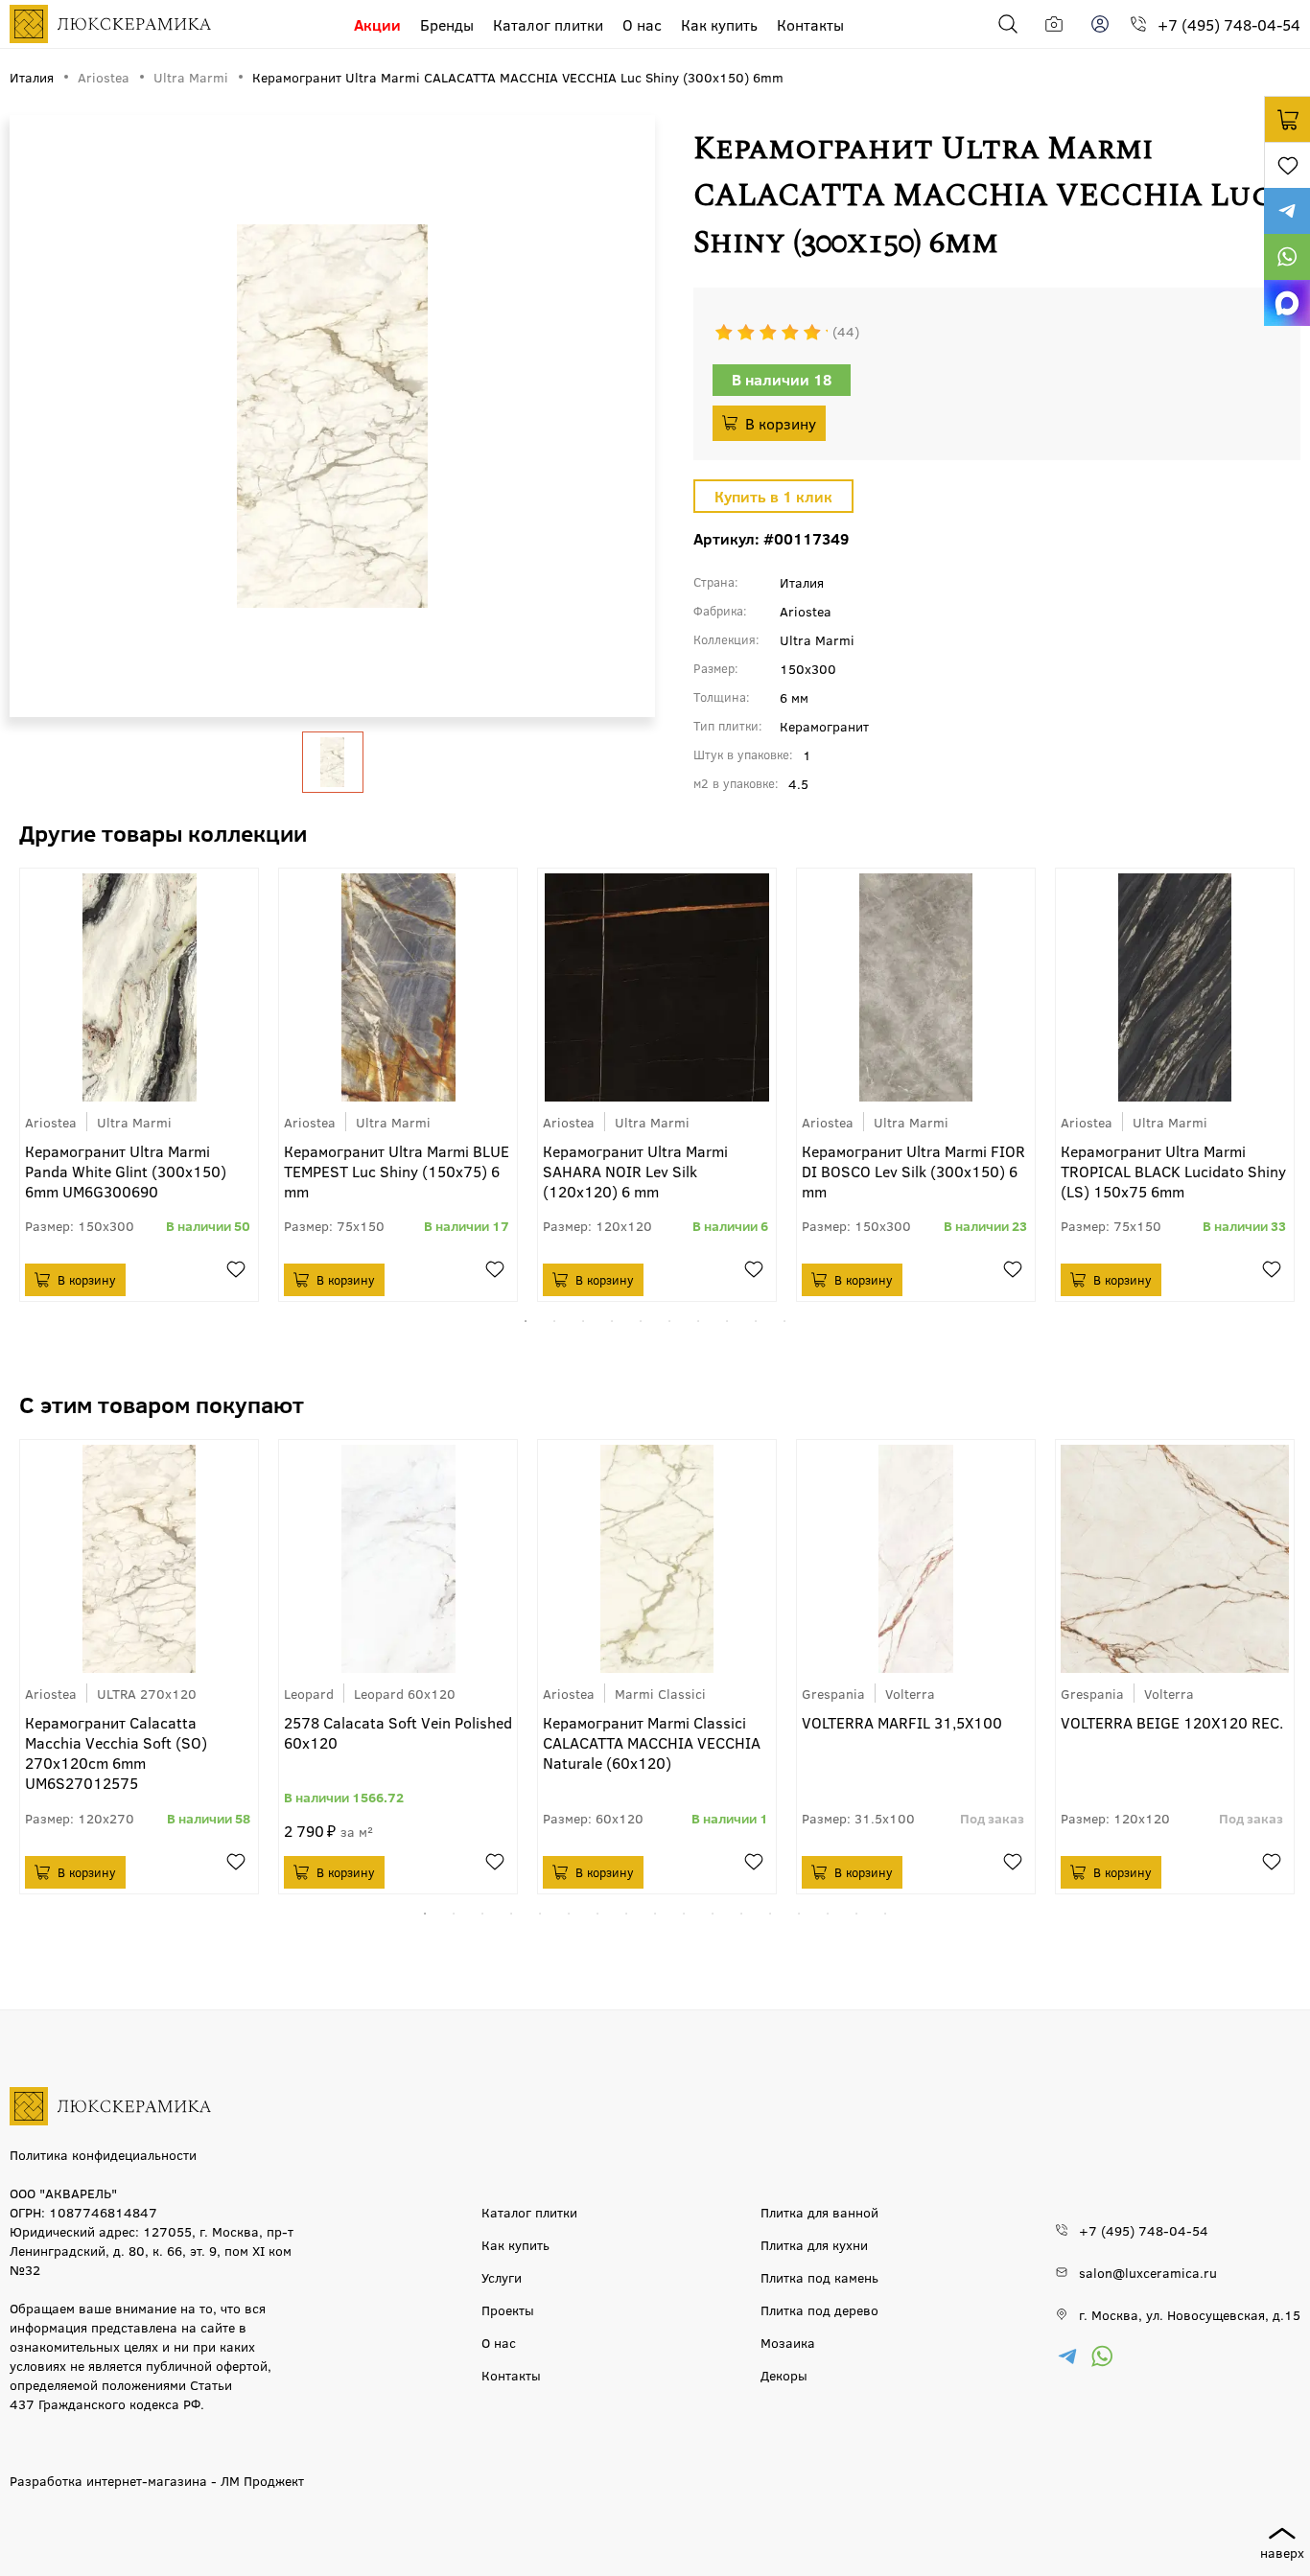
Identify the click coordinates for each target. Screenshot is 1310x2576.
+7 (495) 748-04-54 (1229, 24)
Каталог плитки (548, 24)
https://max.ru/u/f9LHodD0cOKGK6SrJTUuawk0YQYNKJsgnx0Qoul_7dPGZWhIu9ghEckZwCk (1287, 303)
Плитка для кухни (814, 2244)
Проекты (508, 2309)
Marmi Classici (660, 1693)
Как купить (719, 24)
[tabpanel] (139, 1085)
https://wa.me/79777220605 (1287, 257)
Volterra (910, 1693)
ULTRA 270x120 (147, 1693)
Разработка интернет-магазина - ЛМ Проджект (157, 2480)
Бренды (447, 24)
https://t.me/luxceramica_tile (1287, 211)
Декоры (784, 2375)
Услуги (502, 2277)
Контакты (810, 24)
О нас (642, 24)
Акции (377, 24)
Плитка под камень (819, 2277)
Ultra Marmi (134, 1122)
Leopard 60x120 (405, 1693)
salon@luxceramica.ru (1148, 2272)
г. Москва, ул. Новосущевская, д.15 (1190, 2314)
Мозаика (788, 2342)
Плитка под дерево (819, 2309)
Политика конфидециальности (103, 2154)
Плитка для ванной (819, 2212)
